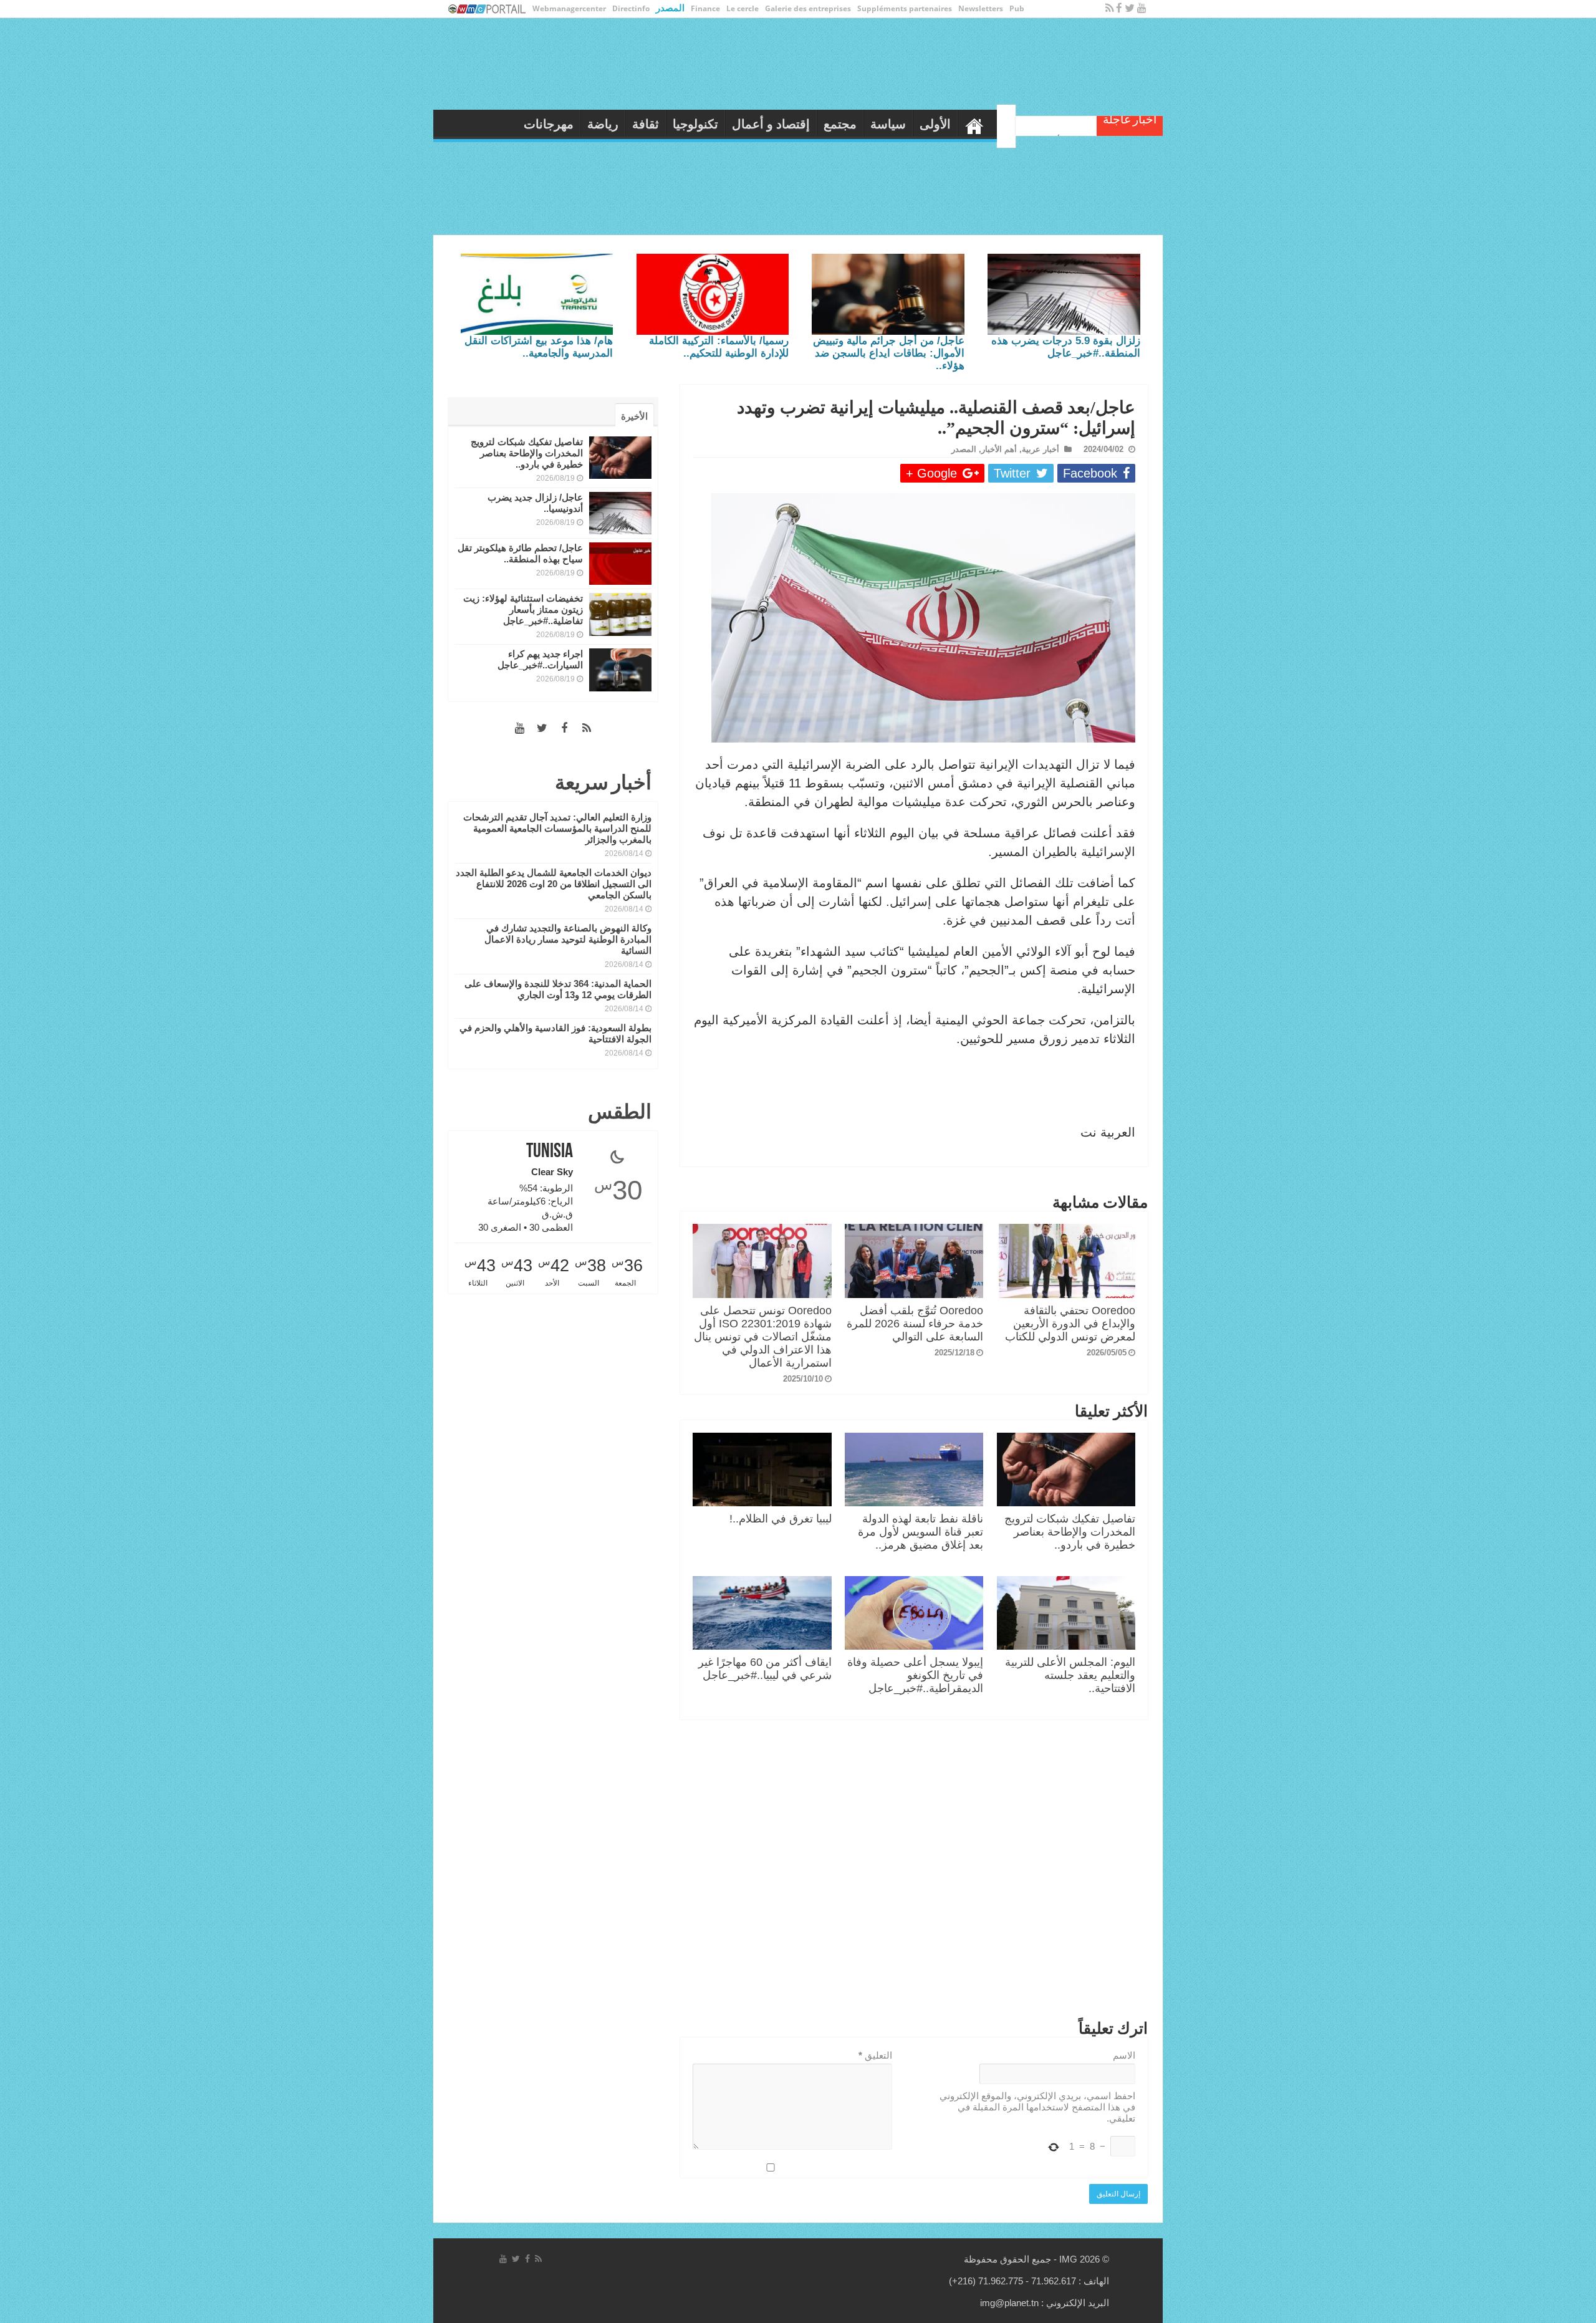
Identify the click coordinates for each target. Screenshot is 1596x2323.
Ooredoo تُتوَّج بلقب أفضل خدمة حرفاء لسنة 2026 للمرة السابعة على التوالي (915, 1324)
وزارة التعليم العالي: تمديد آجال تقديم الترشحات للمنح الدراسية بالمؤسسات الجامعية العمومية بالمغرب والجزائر (557, 828)
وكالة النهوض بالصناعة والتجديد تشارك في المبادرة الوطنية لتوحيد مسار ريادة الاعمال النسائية (568, 939)
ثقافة (685, 124)
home (1014, 123)
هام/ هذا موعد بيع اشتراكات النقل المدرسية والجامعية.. (539, 347)
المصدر (670, 7)
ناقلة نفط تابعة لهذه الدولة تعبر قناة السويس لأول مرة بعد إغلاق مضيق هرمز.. (921, 1532)
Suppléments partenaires (905, 8)
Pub (1017, 8)
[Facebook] (1119, 8)
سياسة (927, 124)
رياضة (642, 124)
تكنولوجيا (735, 124)
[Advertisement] (914, 1872)
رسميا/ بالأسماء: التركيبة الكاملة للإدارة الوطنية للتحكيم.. (719, 347)
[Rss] (1109, 8)
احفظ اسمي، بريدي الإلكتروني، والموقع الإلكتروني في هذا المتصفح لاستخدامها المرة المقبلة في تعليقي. (1037, 2107)
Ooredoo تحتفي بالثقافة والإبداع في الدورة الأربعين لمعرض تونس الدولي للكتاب (1070, 1324)
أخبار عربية (1041, 449)
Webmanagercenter (569, 8)
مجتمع (879, 124)
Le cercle (743, 8)
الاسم (1124, 2055)
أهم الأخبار (999, 449)
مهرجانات (588, 124)
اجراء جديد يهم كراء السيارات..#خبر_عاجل (540, 659)
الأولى (974, 124)
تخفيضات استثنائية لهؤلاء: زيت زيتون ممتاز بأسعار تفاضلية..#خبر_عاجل (523, 609)
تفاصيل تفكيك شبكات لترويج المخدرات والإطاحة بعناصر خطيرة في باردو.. (1070, 1532)
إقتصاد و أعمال (810, 124)
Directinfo (631, 8)
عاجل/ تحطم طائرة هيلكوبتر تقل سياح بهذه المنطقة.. (520, 553)
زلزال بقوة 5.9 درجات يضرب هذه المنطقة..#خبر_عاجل (1066, 347)
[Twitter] (1130, 8)
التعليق (875, 2055)
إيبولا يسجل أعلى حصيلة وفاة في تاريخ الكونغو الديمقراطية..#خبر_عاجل (915, 1675)
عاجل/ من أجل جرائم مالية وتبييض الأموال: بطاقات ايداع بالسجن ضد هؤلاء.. (889, 353)
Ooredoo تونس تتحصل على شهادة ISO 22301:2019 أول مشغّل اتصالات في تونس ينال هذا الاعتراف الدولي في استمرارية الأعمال (763, 1337)
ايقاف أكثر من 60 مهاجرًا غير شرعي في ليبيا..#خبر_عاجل (765, 1669)
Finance (705, 8)
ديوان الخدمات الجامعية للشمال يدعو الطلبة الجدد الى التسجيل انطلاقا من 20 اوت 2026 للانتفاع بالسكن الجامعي (554, 884)
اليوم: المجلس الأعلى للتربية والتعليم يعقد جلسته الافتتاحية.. (1070, 1675)
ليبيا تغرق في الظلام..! (781, 1519)
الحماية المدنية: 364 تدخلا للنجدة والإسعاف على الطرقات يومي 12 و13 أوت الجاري (558, 989)
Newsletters (981, 8)
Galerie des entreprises (808, 8)
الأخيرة (634, 416)
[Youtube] (1142, 8)
